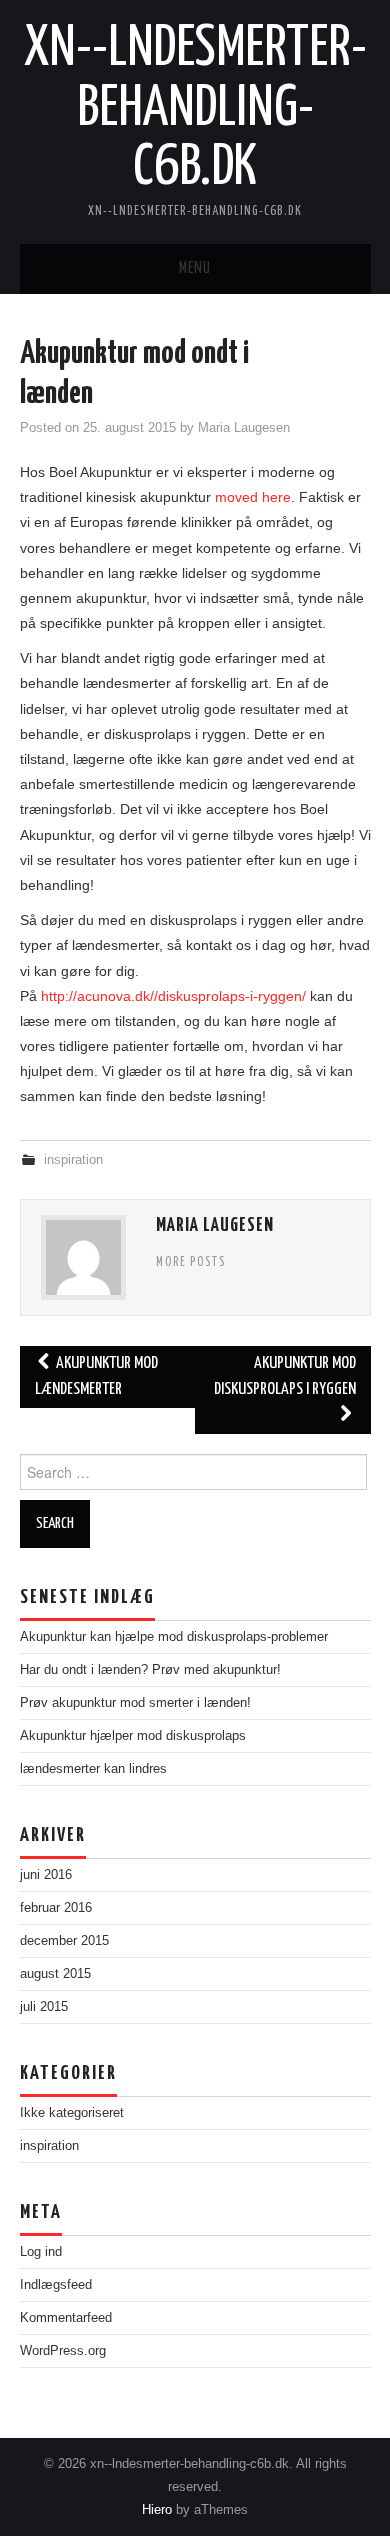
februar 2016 (56, 1908)
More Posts (191, 1263)
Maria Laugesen (244, 428)
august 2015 (55, 1974)
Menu (195, 268)
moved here (253, 497)
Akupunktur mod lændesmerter (96, 1376)
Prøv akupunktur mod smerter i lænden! (135, 1703)
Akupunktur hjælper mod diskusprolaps (133, 1736)
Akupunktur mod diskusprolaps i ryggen (285, 1376)
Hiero (157, 2510)
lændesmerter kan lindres (93, 1769)
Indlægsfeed (56, 2285)
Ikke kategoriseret (72, 2113)
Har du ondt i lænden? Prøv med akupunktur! (150, 1670)
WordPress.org (63, 2351)
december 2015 (64, 1941)
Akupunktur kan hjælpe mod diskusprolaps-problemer (174, 1637)
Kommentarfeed (66, 2318)
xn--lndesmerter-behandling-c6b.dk (195, 108)
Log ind (41, 2252)
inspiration (73, 1160)
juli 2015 (44, 2007)
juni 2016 (46, 1875)
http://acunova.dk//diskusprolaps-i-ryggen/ (173, 996)
